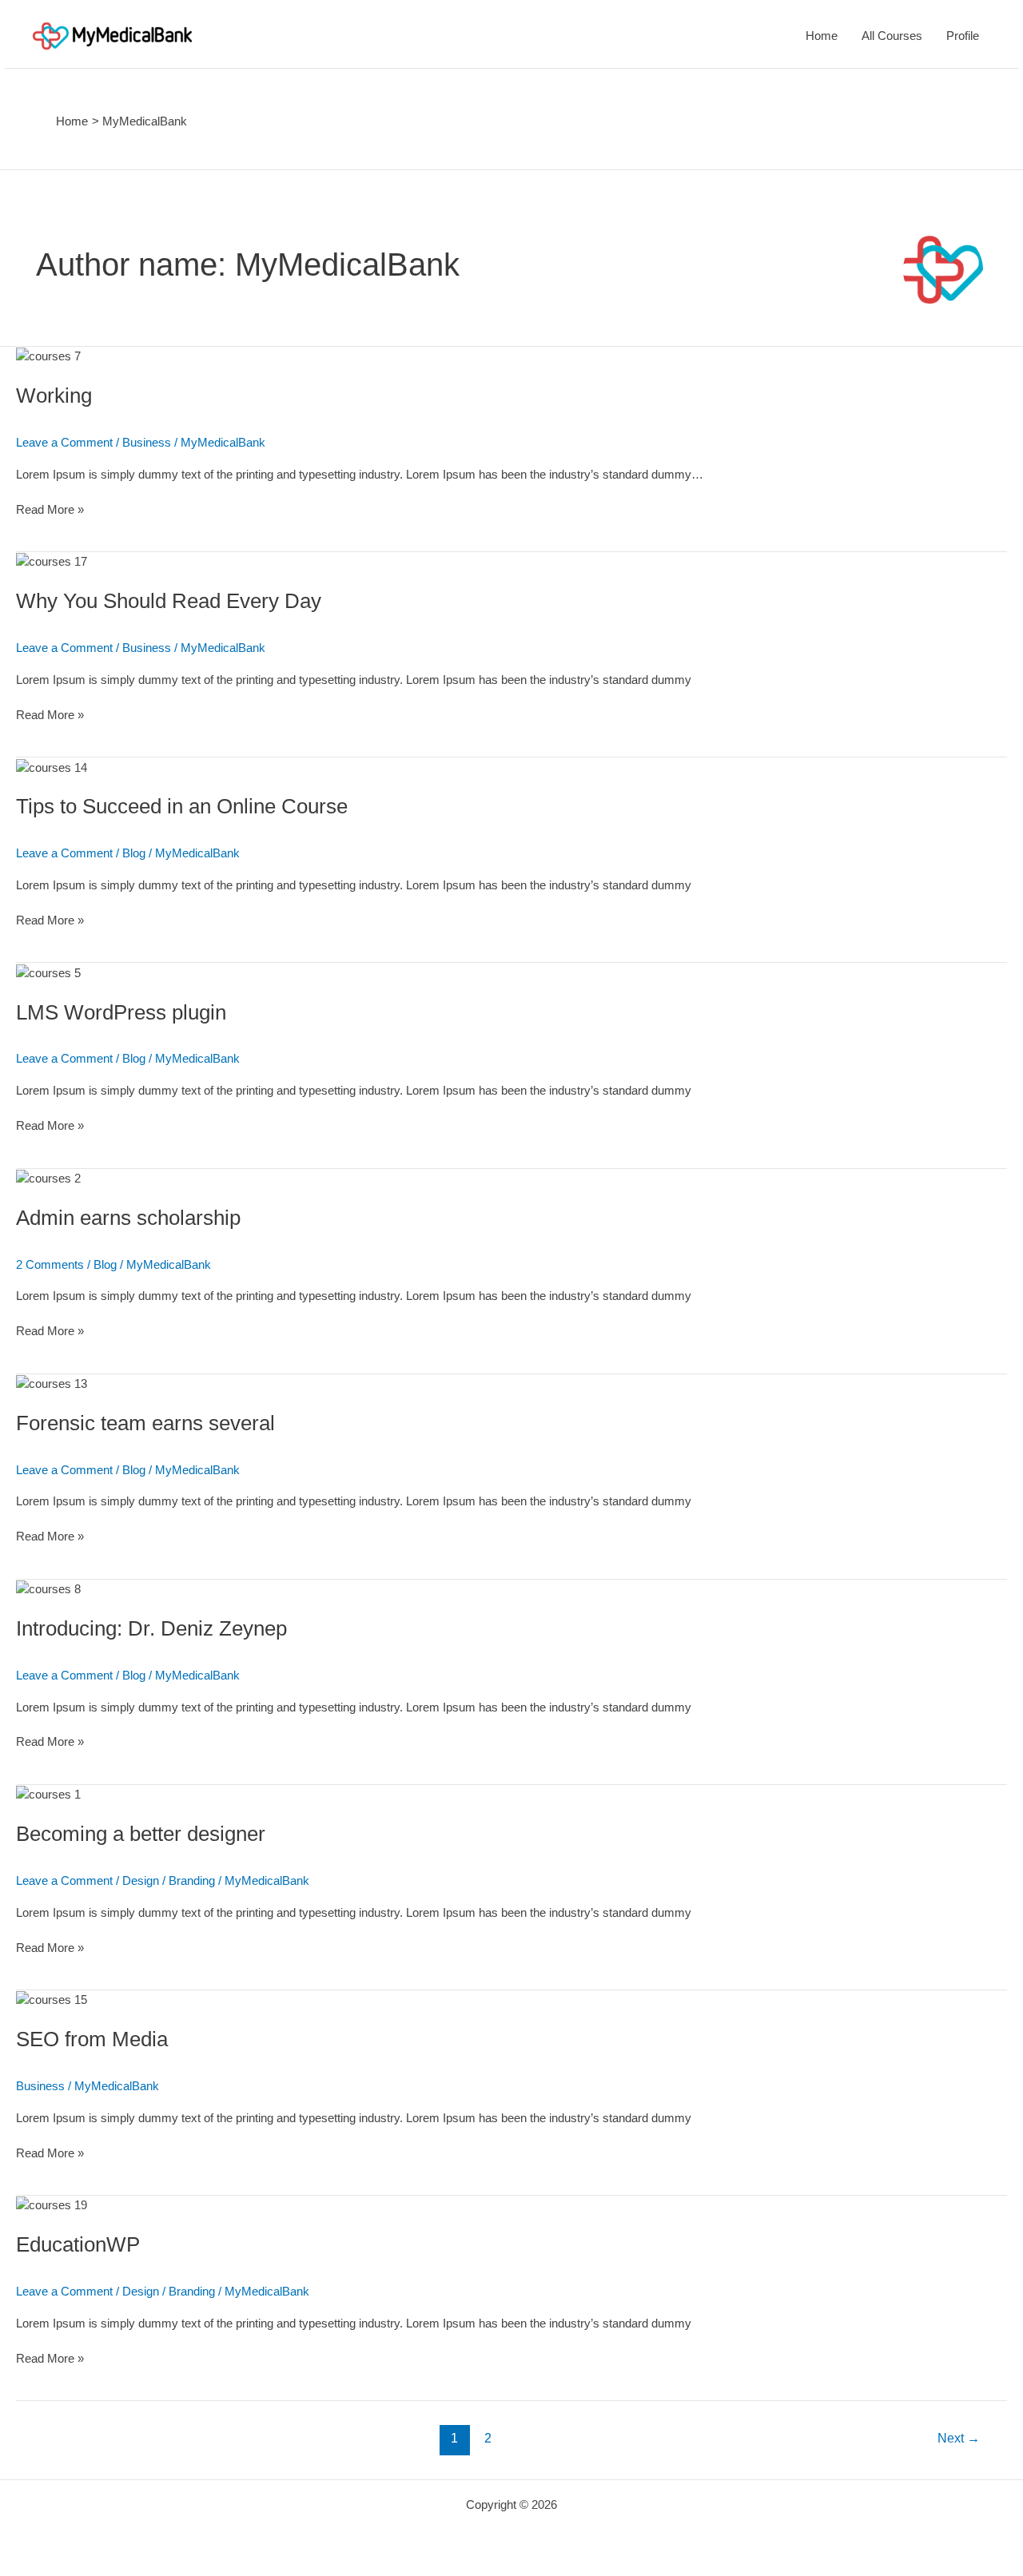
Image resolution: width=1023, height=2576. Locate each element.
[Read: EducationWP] (52, 2204)
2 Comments (50, 1264)
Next (959, 2438)
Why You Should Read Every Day (169, 601)
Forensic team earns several (145, 1423)
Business (147, 442)
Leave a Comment (64, 442)
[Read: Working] (48, 355)
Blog (134, 853)
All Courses (892, 36)
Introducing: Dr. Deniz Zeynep (151, 1628)
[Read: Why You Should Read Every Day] (52, 561)
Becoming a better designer (141, 1834)
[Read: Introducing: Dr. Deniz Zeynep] (48, 1588)
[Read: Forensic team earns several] (52, 1383)
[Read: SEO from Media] (52, 1999)
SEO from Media (92, 2039)
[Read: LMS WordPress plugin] (48, 971)
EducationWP (78, 2244)
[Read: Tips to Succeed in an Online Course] (52, 766)
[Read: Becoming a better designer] (48, 1793)
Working (54, 396)
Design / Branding (169, 1880)
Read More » (50, 509)
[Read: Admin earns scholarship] (48, 1177)
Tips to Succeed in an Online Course (182, 806)
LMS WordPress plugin (121, 1012)
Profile (963, 36)
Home (822, 36)
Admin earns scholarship (128, 1218)
